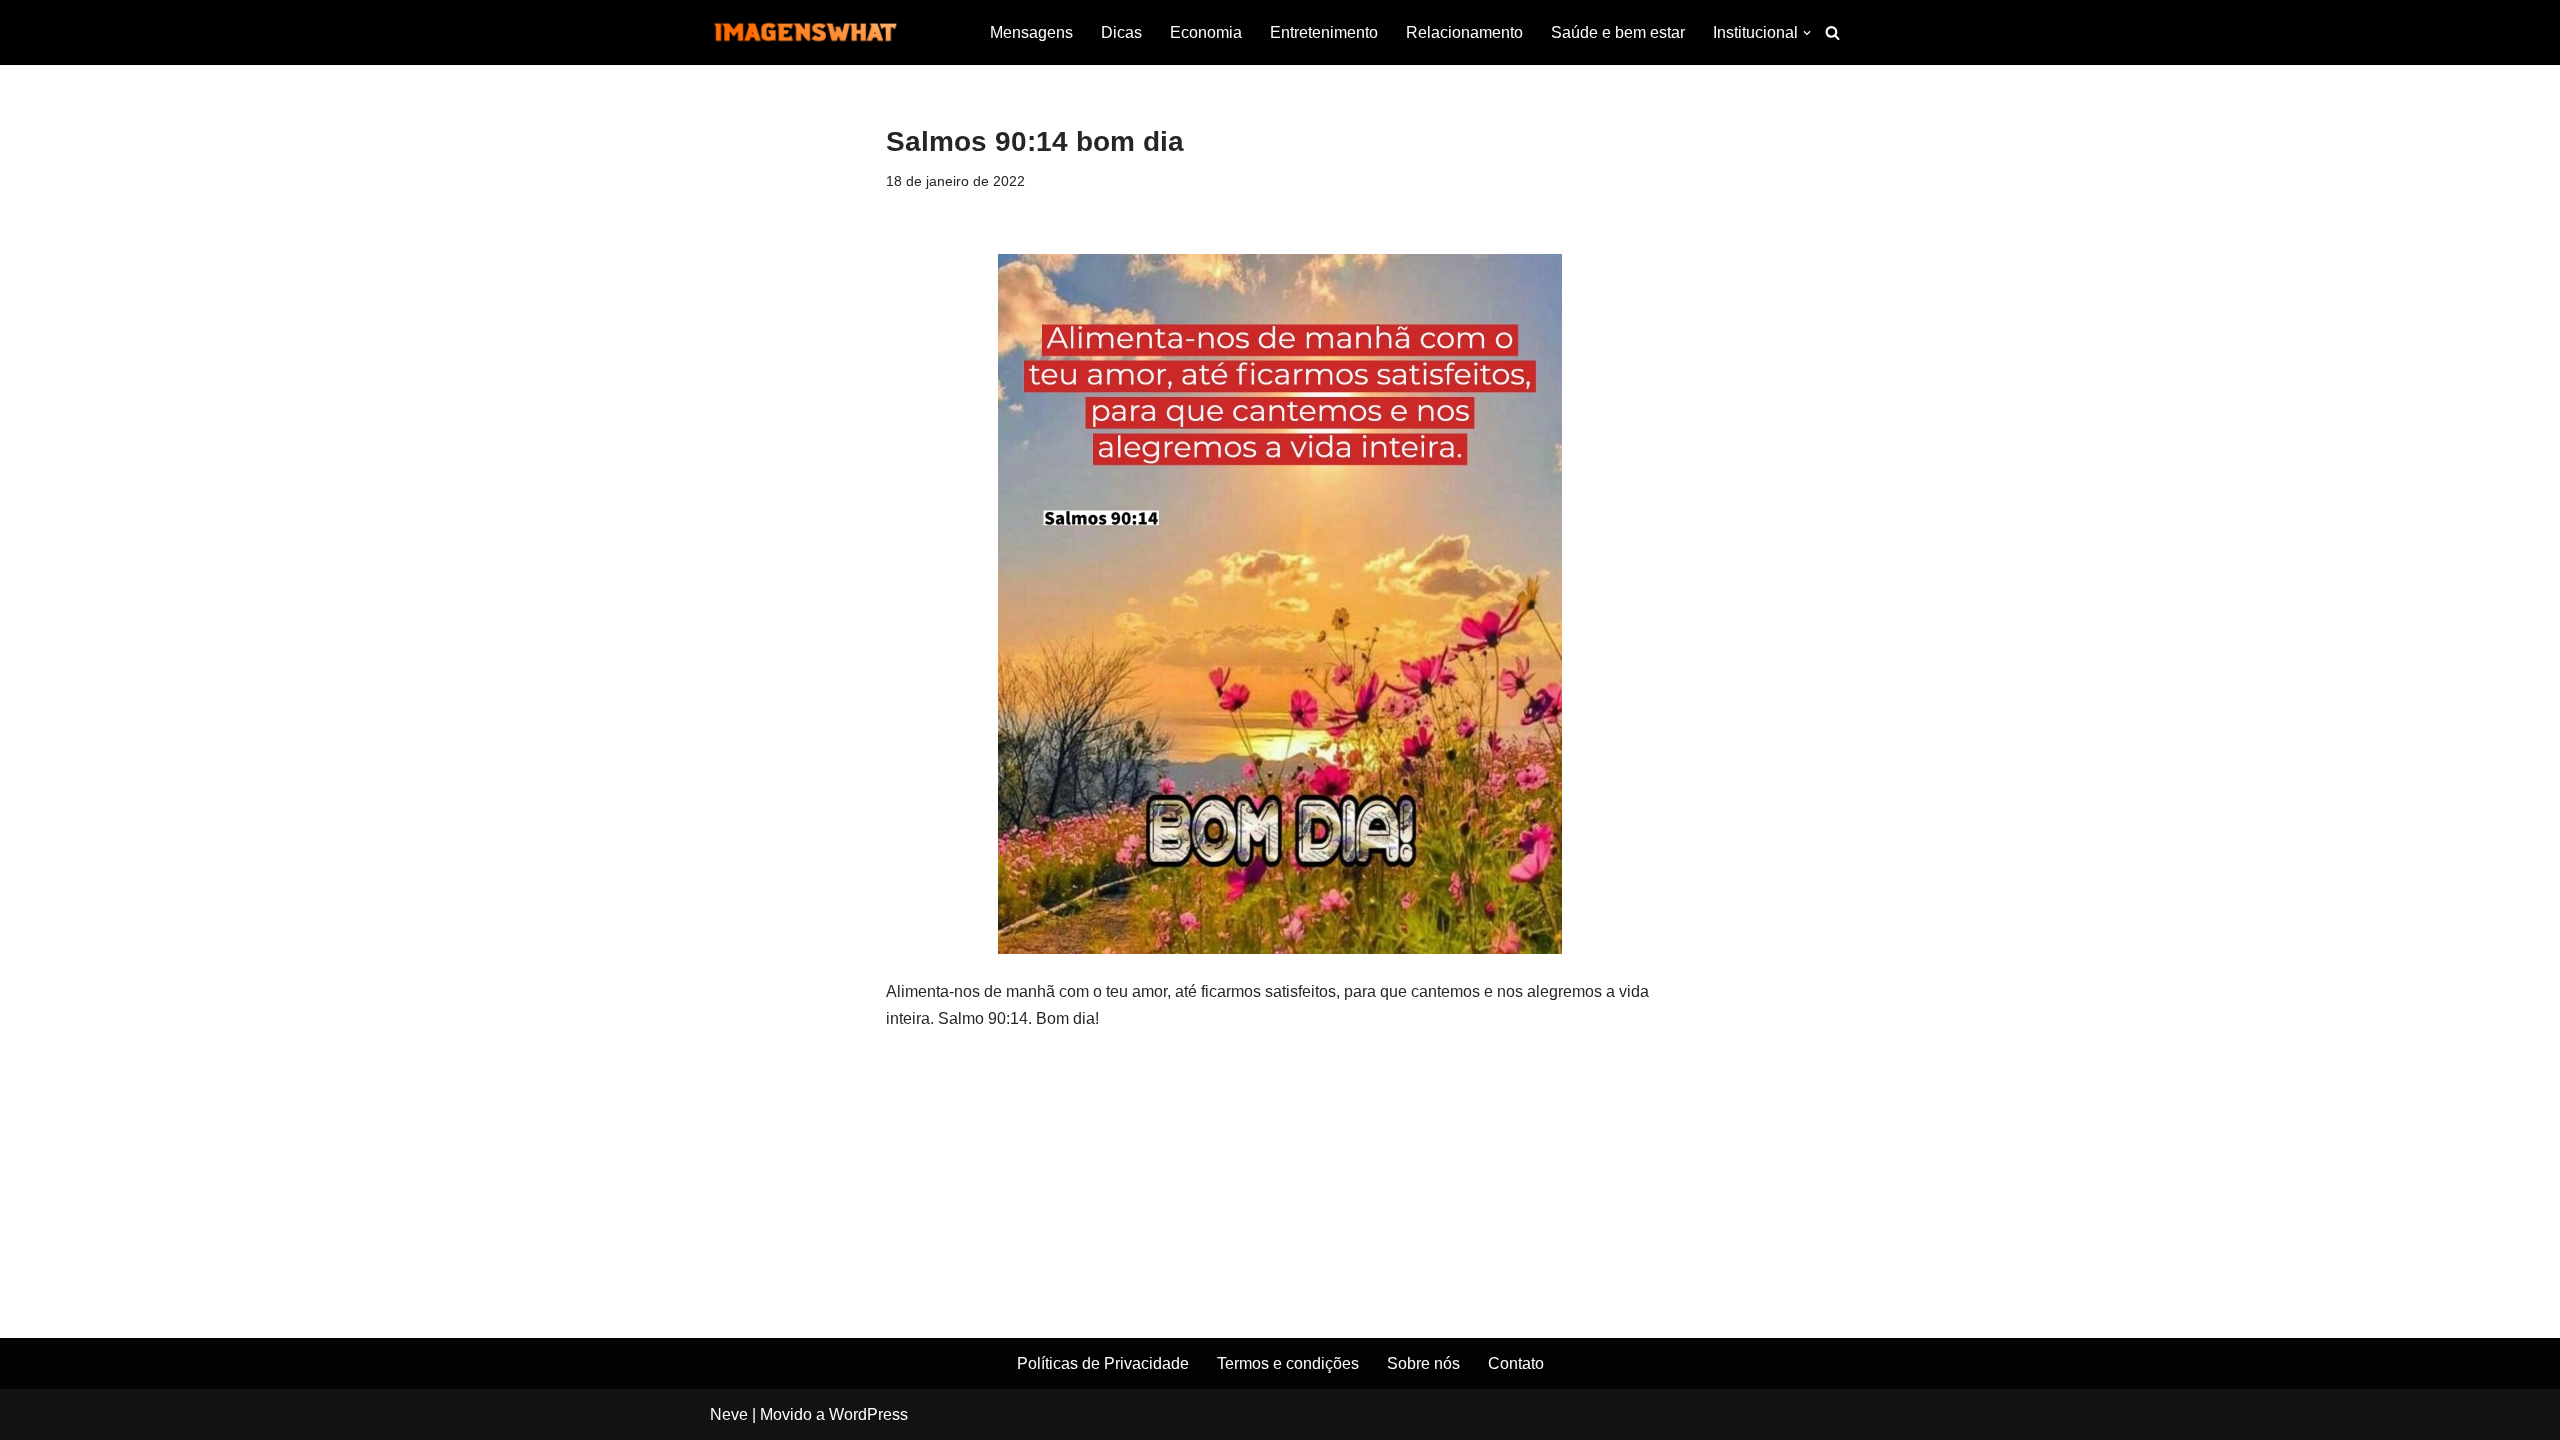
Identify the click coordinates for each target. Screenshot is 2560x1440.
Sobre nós (1423, 1363)
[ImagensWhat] (805, 32)
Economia (1206, 32)
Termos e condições (1288, 1363)
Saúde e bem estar (1618, 32)
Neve (729, 1414)
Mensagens (1031, 32)
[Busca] (1832, 32)
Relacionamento (1464, 32)
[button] (1807, 33)
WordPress (868, 1414)
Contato (1516, 1363)
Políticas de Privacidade (1103, 1363)
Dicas (1121, 32)
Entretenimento (1324, 32)
